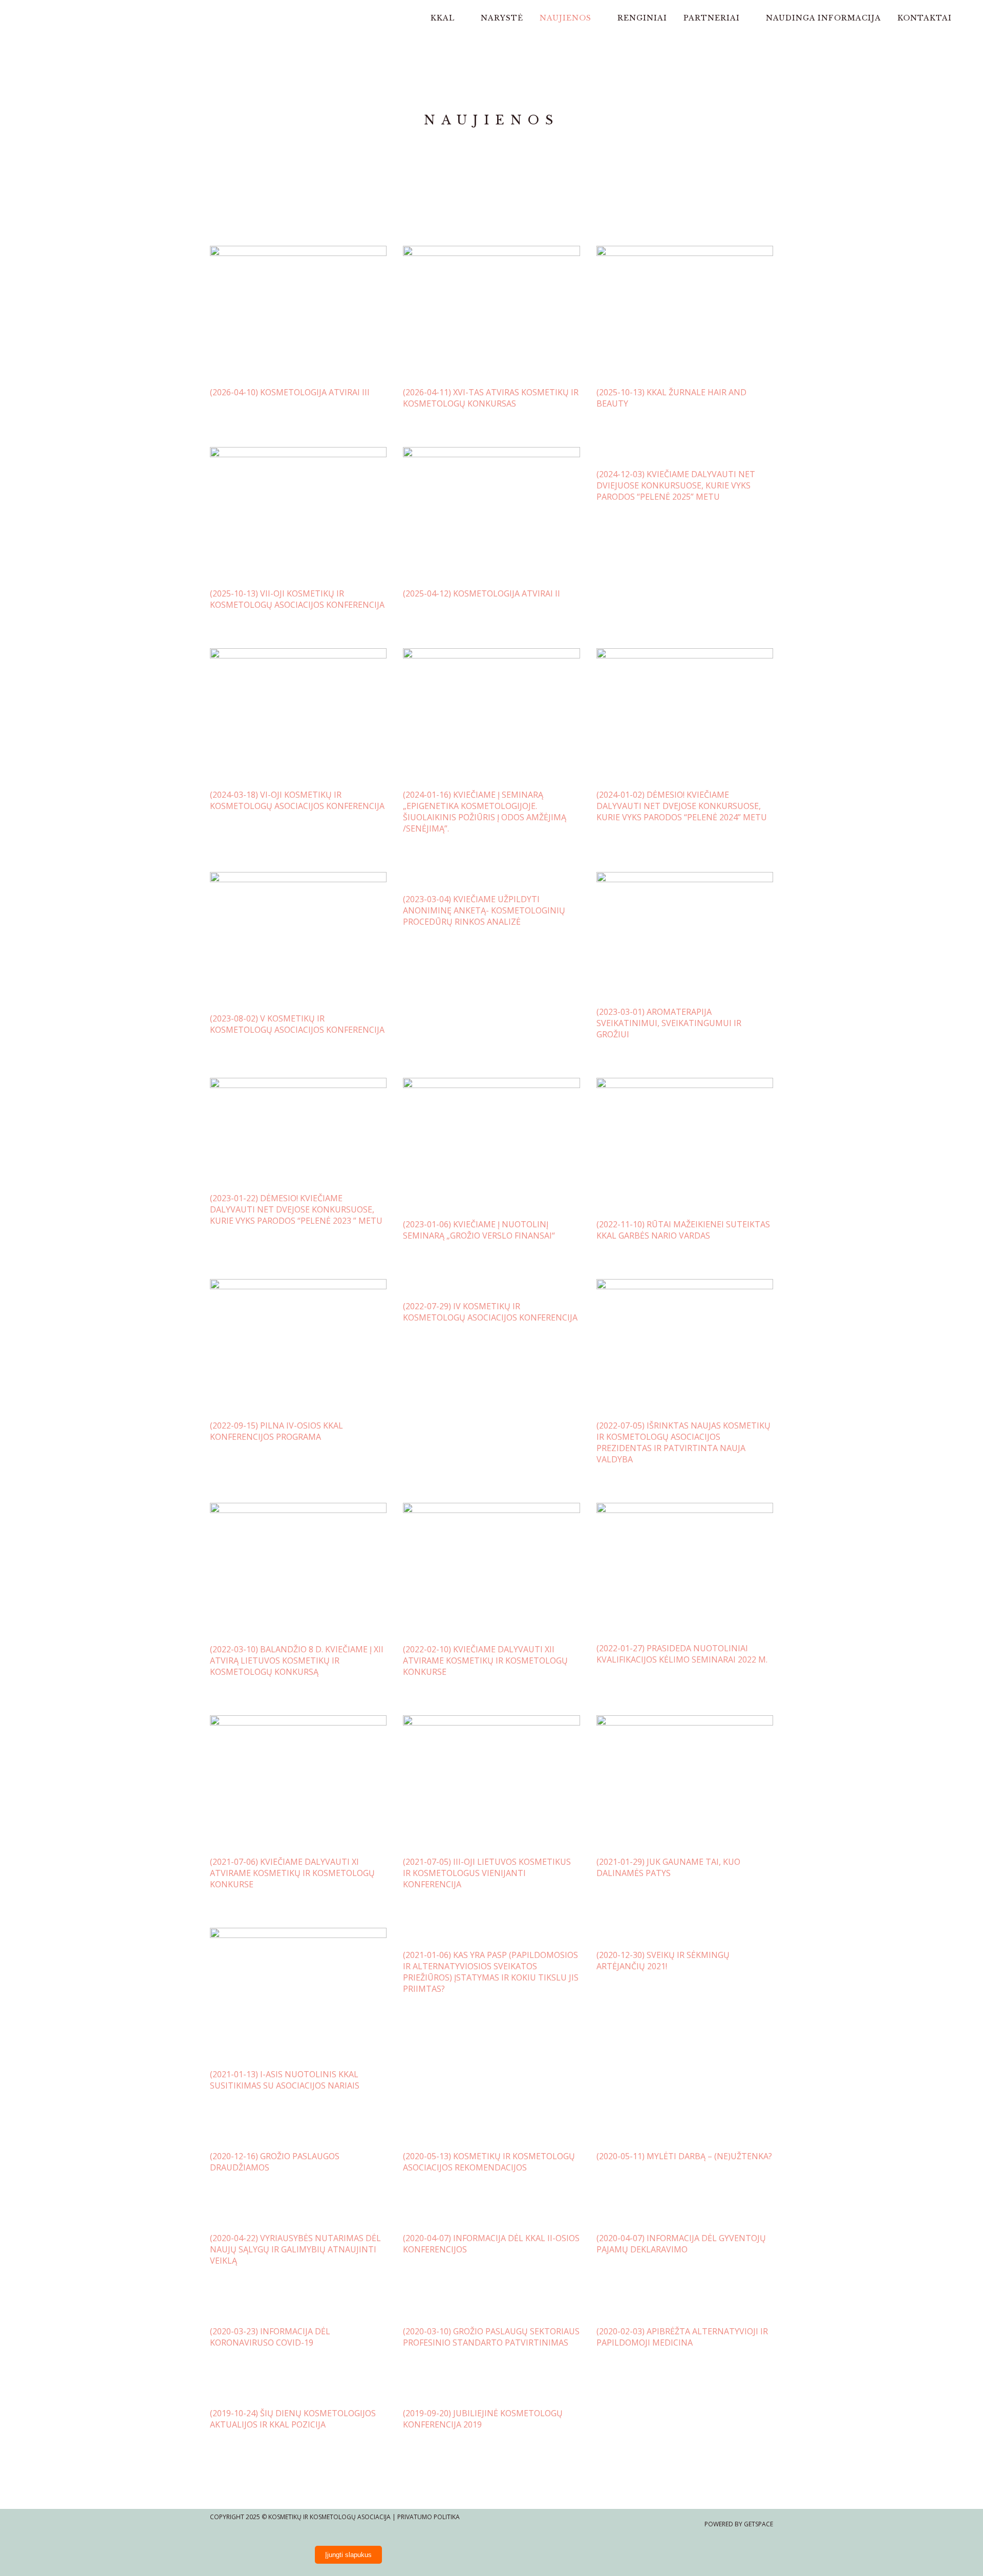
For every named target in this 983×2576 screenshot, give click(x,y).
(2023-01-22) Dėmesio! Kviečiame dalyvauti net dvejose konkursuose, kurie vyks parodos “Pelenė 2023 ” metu (296, 1209)
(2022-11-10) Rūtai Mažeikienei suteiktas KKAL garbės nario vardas (683, 1230)
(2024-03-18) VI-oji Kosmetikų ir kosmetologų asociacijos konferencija (297, 800)
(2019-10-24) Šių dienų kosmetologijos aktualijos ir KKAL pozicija (293, 2419)
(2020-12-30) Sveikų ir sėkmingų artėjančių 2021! (663, 1961)
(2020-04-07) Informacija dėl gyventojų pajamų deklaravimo (681, 2244)
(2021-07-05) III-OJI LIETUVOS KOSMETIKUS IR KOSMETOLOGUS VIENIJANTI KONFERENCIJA (487, 1873)
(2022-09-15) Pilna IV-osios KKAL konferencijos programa (276, 1431)
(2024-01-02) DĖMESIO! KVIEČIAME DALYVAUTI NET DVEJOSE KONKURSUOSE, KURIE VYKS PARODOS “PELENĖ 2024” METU (682, 806)
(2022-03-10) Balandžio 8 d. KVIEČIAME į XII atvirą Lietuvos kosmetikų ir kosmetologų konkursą (297, 1660)
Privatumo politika (429, 2517)
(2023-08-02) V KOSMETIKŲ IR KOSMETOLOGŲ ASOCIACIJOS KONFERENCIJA (297, 1024)
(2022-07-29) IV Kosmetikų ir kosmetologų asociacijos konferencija (490, 1312)
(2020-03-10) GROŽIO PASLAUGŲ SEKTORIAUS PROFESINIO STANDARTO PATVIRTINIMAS (491, 2337)
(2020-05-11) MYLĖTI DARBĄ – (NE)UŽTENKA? (684, 2156)
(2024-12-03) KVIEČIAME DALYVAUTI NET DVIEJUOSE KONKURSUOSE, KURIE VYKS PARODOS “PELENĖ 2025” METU (676, 485)
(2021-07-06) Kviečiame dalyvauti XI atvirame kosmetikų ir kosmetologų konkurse (292, 1873)
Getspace (758, 2524)
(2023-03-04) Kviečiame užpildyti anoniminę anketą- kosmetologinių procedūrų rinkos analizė (484, 910)
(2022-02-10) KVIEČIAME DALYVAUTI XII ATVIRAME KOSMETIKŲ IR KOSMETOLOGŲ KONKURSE (485, 1660)
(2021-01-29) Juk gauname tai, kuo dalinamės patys (668, 1867)
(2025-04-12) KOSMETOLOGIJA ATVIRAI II (482, 593)
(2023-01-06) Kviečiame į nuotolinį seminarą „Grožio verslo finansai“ (479, 1230)
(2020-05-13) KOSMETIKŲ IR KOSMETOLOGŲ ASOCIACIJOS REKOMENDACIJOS (489, 2162)
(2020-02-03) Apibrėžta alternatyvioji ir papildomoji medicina (682, 2337)
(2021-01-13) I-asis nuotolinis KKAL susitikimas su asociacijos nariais (285, 2080)
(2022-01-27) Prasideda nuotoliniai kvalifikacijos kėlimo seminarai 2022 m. (682, 1654)
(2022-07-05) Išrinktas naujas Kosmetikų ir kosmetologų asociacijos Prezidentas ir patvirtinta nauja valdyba (683, 1442)
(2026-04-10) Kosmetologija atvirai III (290, 392)
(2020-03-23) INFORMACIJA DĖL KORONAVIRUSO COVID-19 (270, 2337)
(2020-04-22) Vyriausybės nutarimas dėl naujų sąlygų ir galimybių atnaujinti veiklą (295, 2249)
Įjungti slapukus (348, 2555)
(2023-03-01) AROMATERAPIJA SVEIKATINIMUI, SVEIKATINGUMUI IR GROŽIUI (669, 1023)
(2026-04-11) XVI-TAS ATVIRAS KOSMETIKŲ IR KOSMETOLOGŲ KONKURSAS (491, 398)
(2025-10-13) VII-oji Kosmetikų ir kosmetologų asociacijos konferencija (297, 599)
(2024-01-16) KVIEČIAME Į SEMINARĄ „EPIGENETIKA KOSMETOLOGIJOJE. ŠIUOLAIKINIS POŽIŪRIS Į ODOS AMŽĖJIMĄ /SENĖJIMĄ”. (485, 812)
